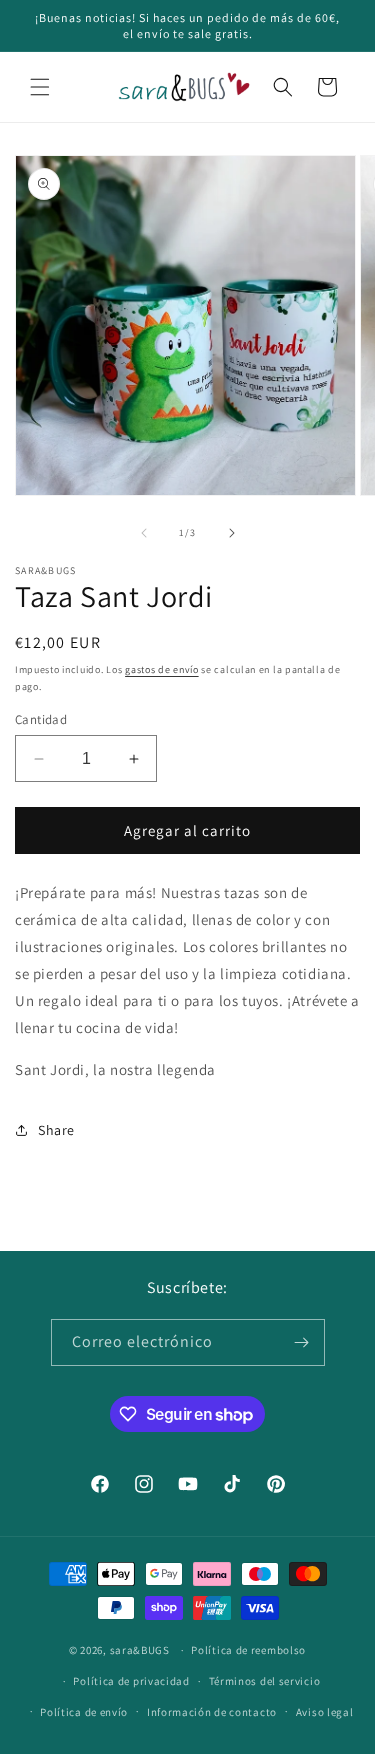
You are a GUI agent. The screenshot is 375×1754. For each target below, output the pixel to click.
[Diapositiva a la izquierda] (144, 533)
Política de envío (84, 1712)
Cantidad (41, 719)
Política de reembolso (248, 1650)
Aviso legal (325, 1712)
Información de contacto (212, 1712)
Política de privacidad (131, 1681)
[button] (40, 87)
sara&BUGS (140, 1650)
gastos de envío (162, 669)
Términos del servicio (265, 1681)
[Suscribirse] (302, 1342)
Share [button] (56, 1130)
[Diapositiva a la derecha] (232, 533)
